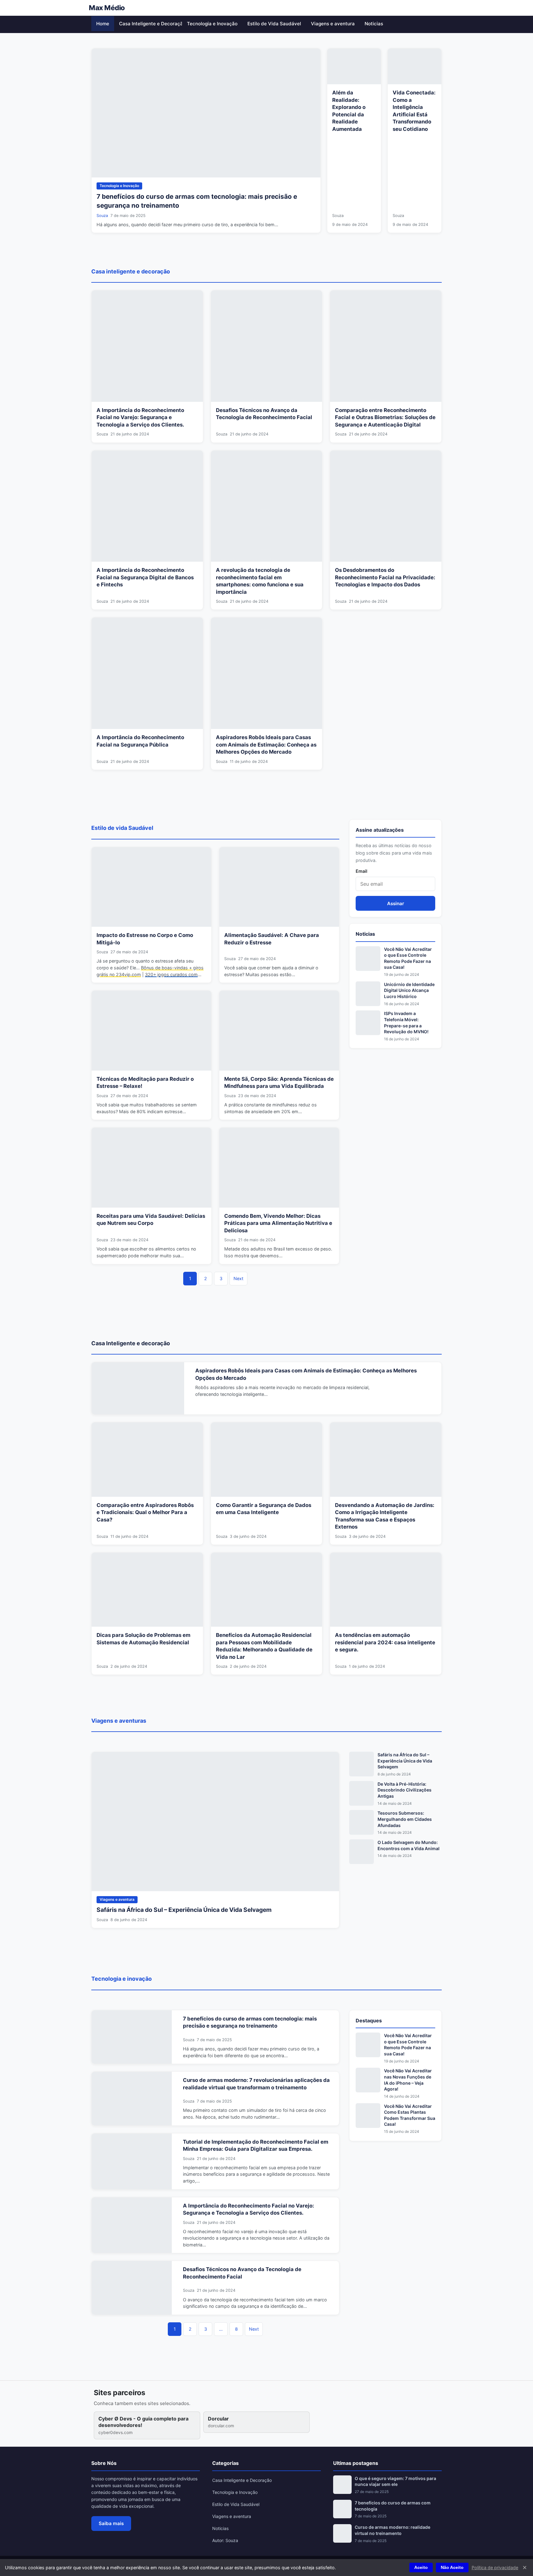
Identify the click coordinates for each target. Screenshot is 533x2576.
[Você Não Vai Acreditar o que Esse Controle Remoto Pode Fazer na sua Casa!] (368, 959)
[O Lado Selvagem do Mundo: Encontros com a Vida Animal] (362, 1852)
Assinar (396, 903)
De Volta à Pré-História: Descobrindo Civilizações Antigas (405, 1790)
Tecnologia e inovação (122, 1979)
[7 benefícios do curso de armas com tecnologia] (342, 2509)
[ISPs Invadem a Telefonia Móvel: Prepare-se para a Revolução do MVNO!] (368, 1023)
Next (238, 1278)
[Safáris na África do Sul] (362, 1764)
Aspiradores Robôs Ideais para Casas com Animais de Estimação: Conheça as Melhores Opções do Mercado (266, 745)
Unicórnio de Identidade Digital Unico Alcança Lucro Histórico (409, 990)
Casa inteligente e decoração (131, 271)
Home (103, 24)
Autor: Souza (225, 2540)
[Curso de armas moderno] (342, 2533)
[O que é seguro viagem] (342, 2485)
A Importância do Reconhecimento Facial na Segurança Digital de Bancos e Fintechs (145, 577)
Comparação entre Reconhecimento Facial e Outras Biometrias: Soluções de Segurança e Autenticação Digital (385, 417)
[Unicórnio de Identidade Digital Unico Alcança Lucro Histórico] (368, 994)
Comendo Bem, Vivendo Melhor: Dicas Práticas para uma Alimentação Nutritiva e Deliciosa (278, 1223)
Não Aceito (452, 2568)
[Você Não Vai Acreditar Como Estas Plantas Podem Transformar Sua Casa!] (368, 2116)
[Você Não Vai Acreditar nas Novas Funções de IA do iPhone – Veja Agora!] (368, 2080)
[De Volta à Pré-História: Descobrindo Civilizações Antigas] (362, 1793)
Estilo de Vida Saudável (274, 24)
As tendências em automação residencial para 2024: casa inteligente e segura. (385, 1642)
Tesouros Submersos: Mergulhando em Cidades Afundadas (405, 1819)
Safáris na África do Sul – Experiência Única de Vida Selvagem (184, 1910)
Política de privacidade (495, 2568)
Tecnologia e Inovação (212, 24)
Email (362, 871)
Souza (102, 216)
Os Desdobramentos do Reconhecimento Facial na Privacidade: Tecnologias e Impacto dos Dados (385, 577)
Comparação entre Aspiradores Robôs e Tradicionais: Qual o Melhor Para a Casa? (145, 1512)
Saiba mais (111, 2523)
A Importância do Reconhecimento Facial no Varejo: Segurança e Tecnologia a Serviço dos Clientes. (140, 417)
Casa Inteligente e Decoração (151, 24)
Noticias (374, 24)
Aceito (421, 2568)
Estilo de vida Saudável (122, 828)
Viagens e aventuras (119, 1721)
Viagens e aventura (333, 24)
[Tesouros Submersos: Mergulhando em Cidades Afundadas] (362, 1822)
